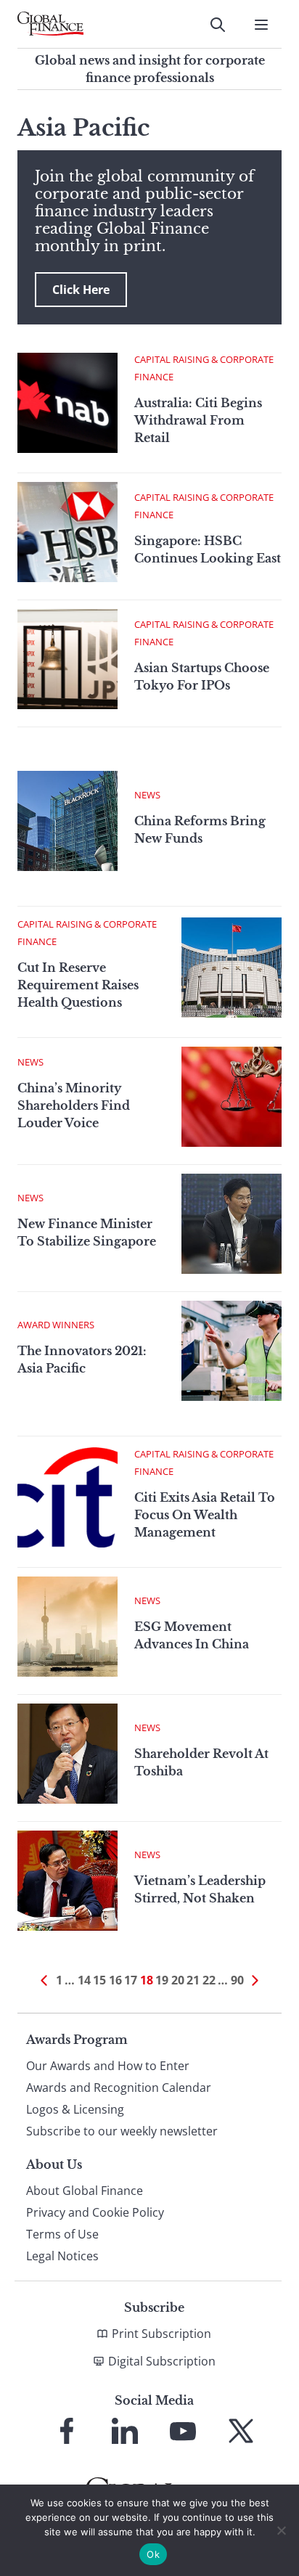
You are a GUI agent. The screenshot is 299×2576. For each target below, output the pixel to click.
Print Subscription (161, 2334)
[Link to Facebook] (67, 2431)
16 (115, 1980)
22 (209, 1980)
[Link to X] (241, 2431)
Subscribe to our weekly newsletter (122, 2131)
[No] (281, 2530)
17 (131, 1980)
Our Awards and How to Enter (108, 2066)
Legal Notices (62, 2256)
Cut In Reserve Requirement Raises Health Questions (78, 985)
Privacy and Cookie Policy (95, 2212)
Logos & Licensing (75, 2109)
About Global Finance (85, 2191)
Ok (153, 2554)
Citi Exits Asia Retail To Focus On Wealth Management (205, 1515)
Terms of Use (62, 2234)
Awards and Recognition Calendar (119, 2088)
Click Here (81, 290)
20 (178, 1980)
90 (237, 1980)
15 (99, 1980)
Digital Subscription (162, 2361)
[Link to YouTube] (183, 2431)
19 (162, 1980)
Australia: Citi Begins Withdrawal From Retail (198, 420)
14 (84, 1980)
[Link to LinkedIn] (125, 2431)
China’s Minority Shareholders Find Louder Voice (74, 1105)
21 (193, 1980)
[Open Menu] (261, 25)
